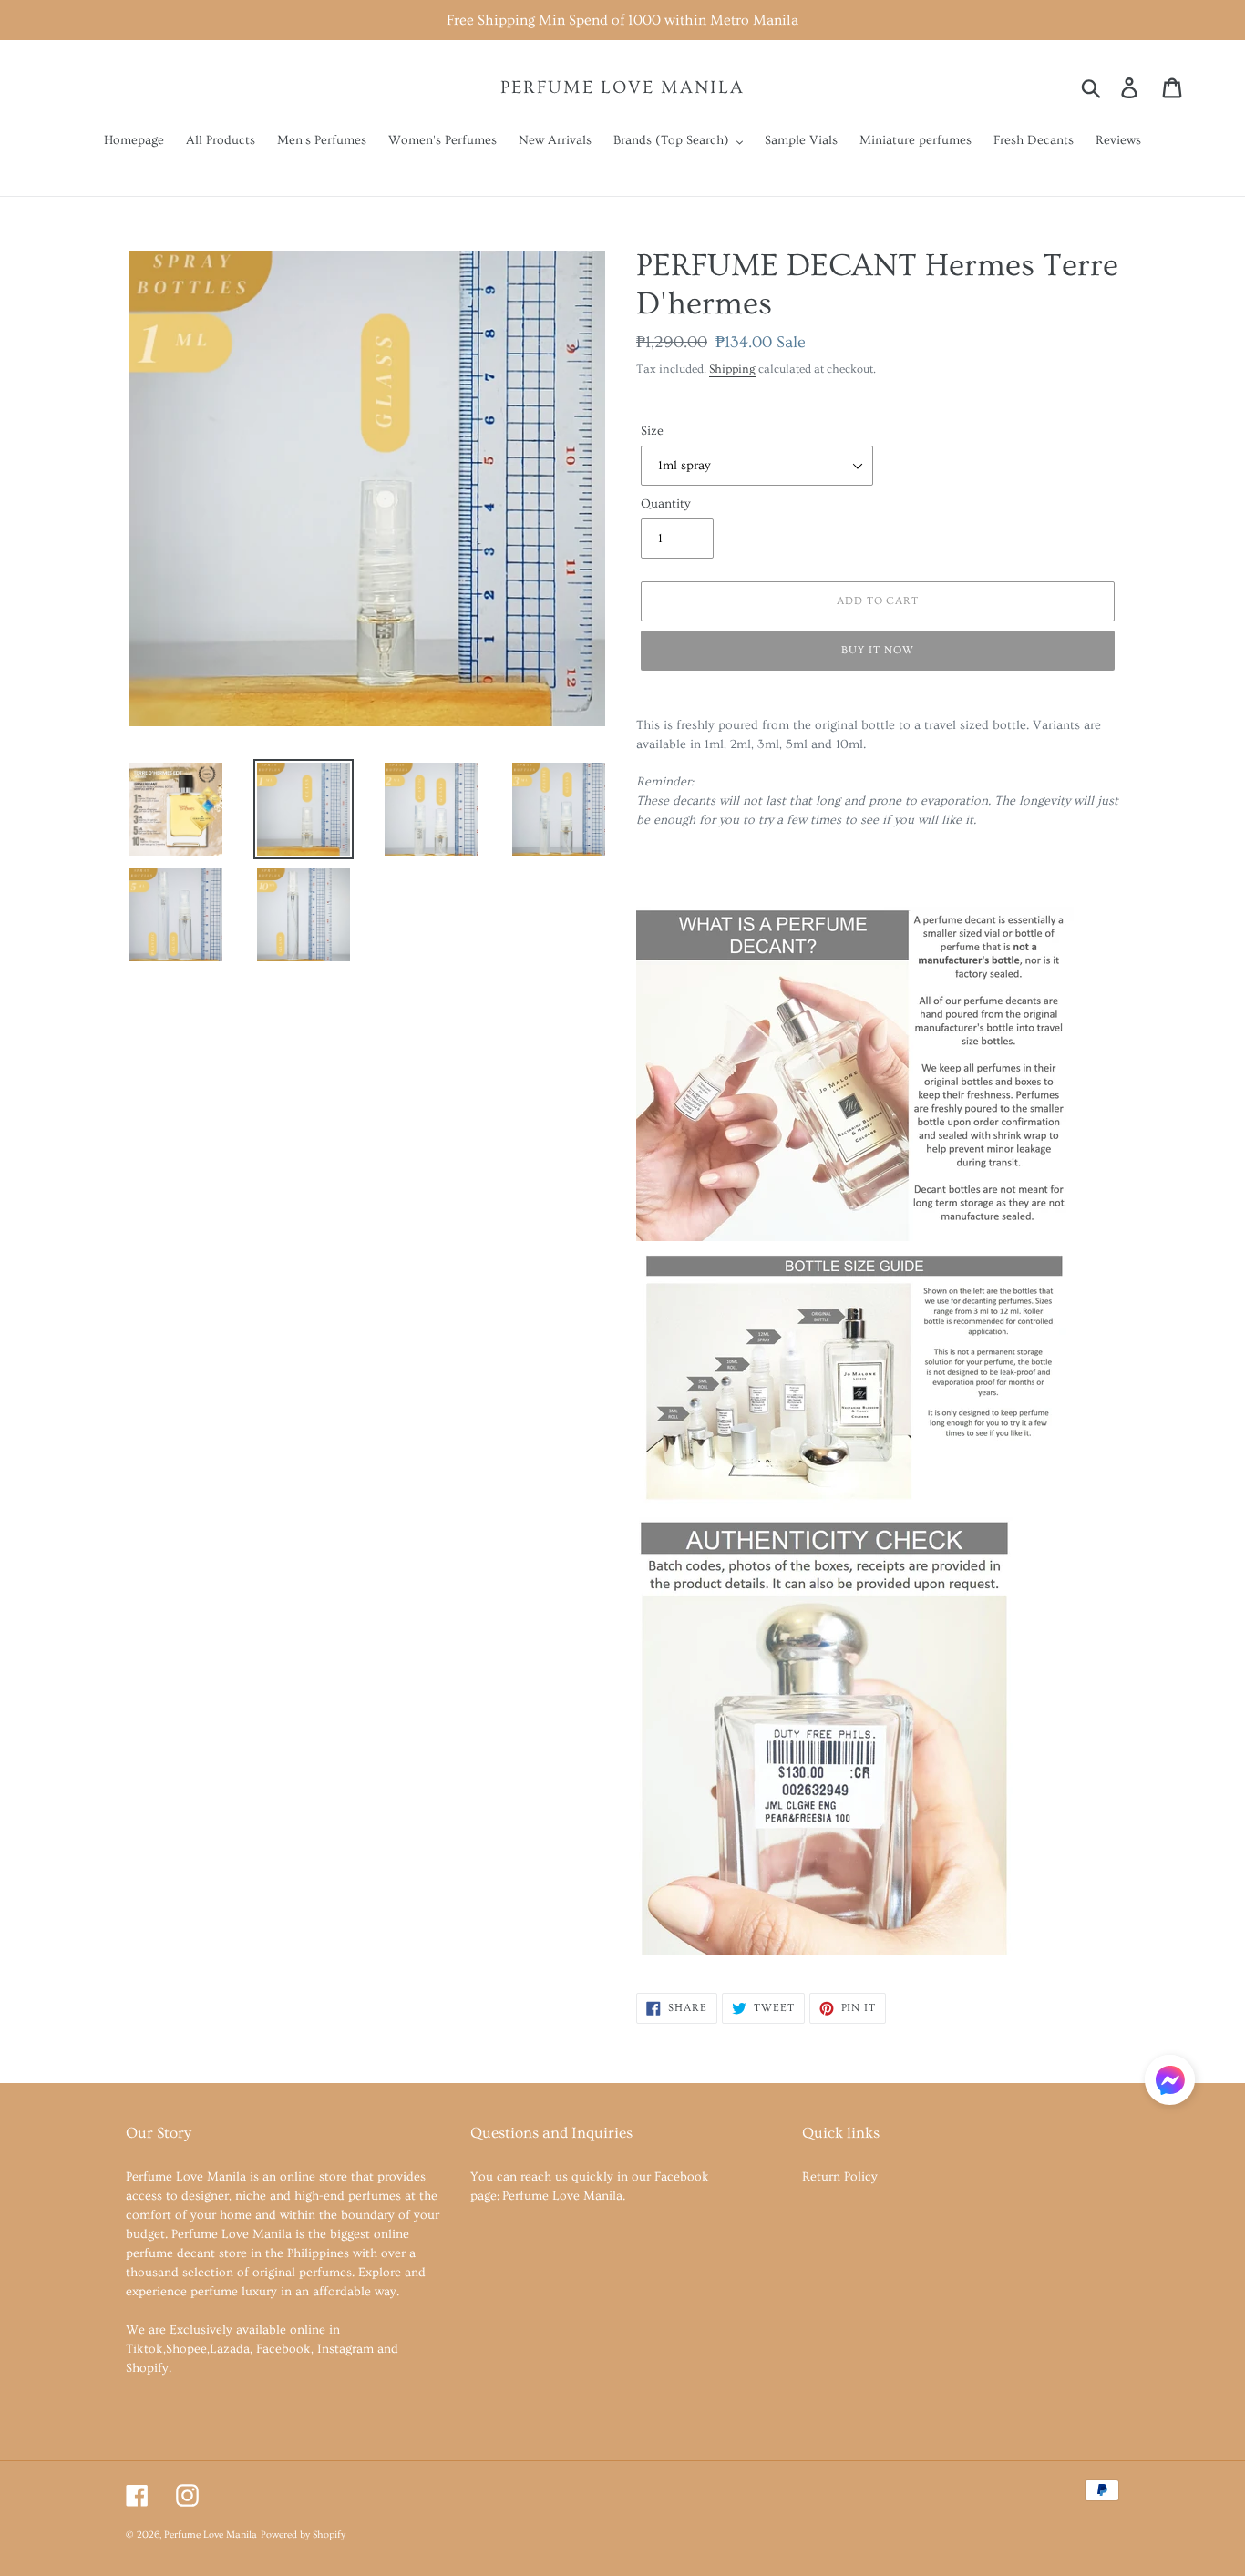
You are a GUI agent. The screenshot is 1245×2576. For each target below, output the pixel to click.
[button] (1170, 2083)
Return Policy (840, 2177)
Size (652, 431)
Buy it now (878, 650)
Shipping (732, 369)
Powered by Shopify (303, 2535)
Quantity (666, 504)
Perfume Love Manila (622, 87)
